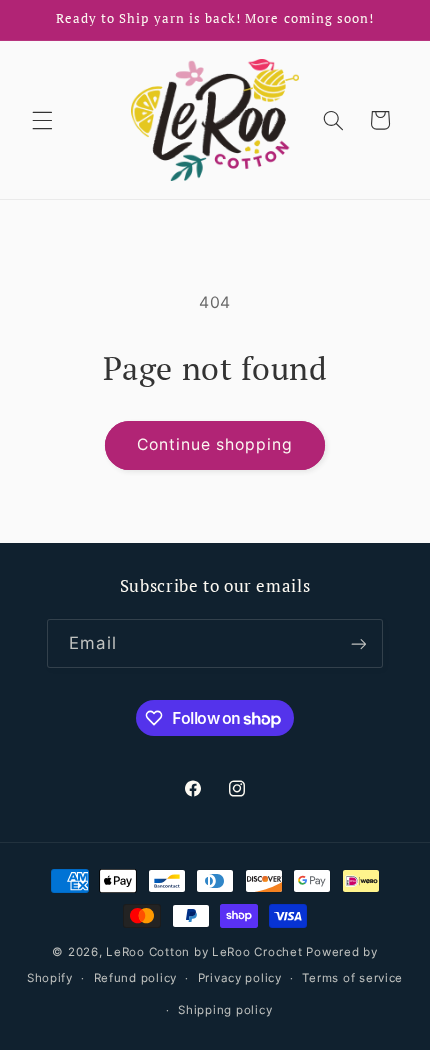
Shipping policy (225, 1010)
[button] (42, 120)
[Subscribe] (358, 643)
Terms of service (352, 978)
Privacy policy (240, 978)
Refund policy (136, 978)
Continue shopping (215, 444)
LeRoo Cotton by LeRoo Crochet (204, 952)
